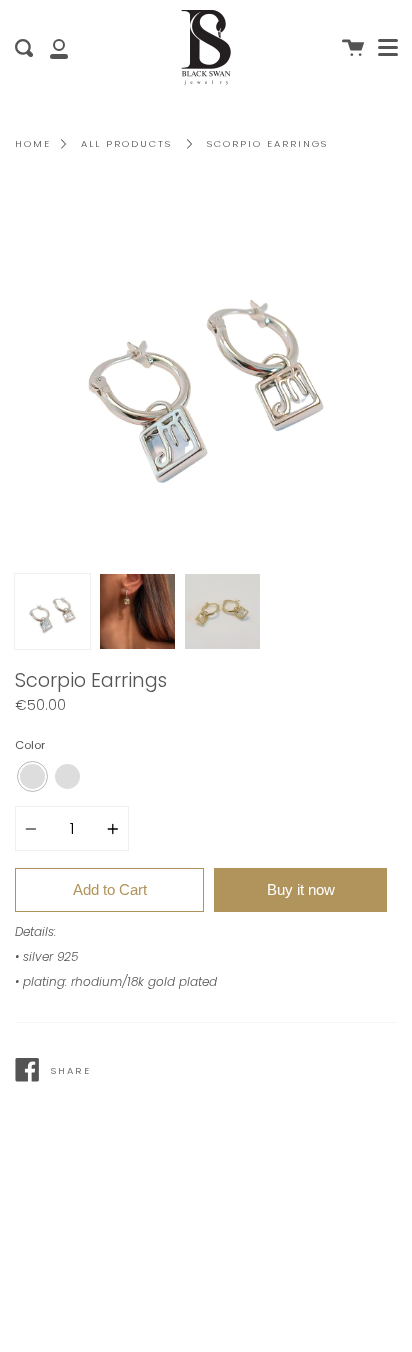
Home (33, 143)
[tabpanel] (206, 373)
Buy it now (301, 889)
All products (126, 143)
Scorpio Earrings (267, 143)
